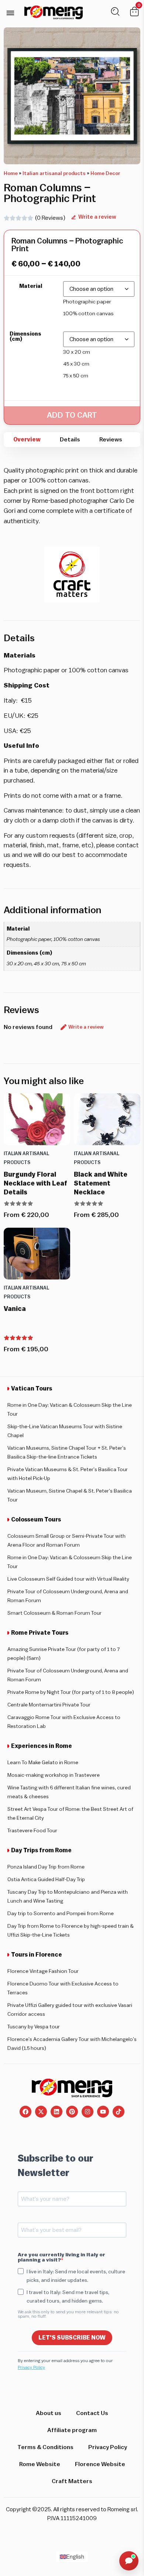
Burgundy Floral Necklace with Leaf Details (35, 1183)
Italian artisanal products (54, 174)
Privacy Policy (31, 2367)
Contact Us (92, 2413)
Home (11, 174)
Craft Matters (72, 2481)
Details (70, 440)
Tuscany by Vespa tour (34, 2027)
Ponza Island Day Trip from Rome (46, 1867)
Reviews (111, 440)
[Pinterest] (72, 2112)
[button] (10, 13)
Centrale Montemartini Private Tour (49, 1705)
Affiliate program (72, 2430)
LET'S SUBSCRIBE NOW (72, 2338)
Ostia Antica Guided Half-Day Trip (46, 1880)
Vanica (15, 1309)
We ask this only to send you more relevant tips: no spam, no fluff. (68, 2314)
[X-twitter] (41, 2112)
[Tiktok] (119, 2112)
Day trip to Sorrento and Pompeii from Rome (61, 1914)
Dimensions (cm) (25, 337)
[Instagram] (88, 2112)
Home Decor (105, 174)
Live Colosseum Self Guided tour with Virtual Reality (68, 1579)
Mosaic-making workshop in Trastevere (54, 1775)
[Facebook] (25, 2112)
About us (49, 2413)
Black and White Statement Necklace (101, 1183)
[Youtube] (103, 2112)
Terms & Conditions (45, 2447)
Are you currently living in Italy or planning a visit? (61, 2257)
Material (31, 286)
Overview (27, 440)
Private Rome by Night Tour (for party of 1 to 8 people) (71, 1692)
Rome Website (40, 2464)
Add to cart (72, 415)
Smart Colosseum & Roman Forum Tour (54, 1613)
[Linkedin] (56, 2112)
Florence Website (100, 2464)
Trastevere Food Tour (32, 1831)
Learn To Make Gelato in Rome (43, 1763)
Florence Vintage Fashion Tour (43, 1971)
